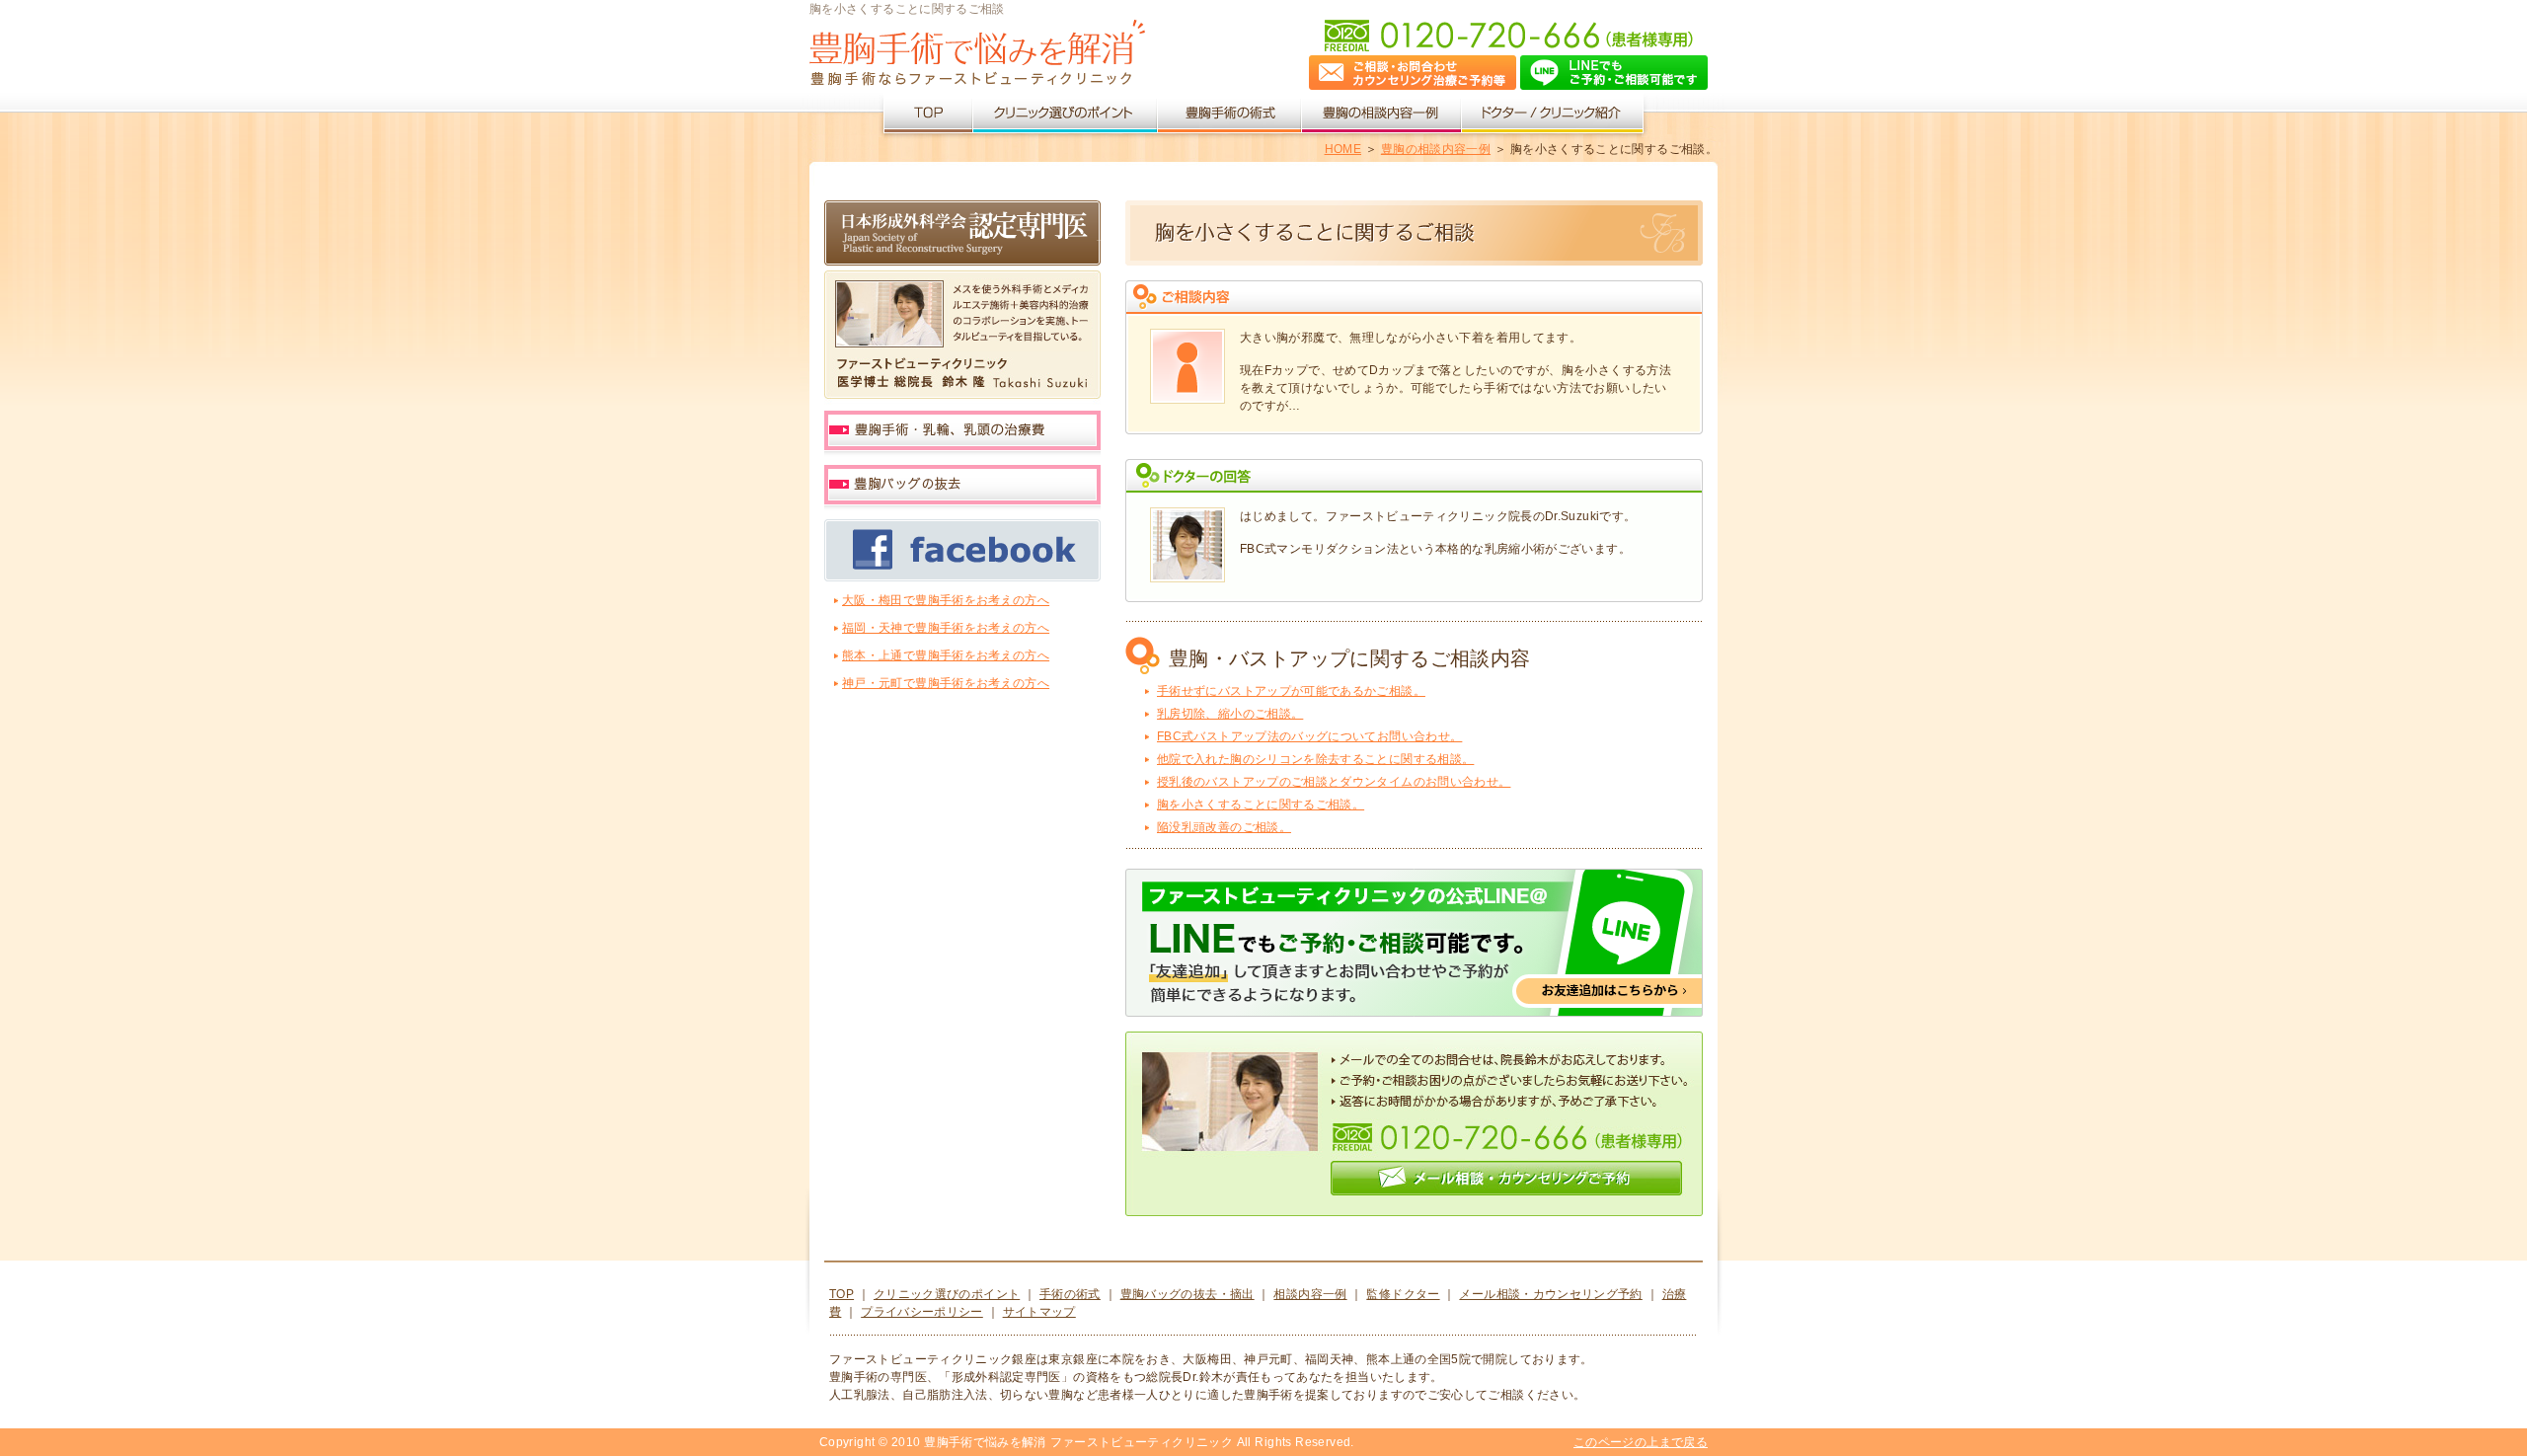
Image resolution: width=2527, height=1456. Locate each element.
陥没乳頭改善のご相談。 (1224, 827)
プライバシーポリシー (922, 1312)
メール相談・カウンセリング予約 (1550, 1294)
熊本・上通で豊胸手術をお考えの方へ (946, 655)
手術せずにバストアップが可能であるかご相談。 (1291, 691)
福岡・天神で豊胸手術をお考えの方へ (946, 628)
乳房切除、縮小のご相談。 (1230, 714)
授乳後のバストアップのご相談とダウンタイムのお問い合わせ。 (1334, 782)
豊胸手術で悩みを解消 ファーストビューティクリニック (1078, 1442)
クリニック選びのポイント (947, 1294)
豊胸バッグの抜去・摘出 (1187, 1294)
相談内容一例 (1310, 1294)
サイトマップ (1039, 1312)
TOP (842, 1294)
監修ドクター (1403, 1294)
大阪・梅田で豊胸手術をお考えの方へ (946, 600)
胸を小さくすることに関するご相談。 (1261, 805)
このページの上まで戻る (1641, 1442)
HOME (1343, 149)
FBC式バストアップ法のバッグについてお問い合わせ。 (1309, 736)
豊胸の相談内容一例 (1436, 149)
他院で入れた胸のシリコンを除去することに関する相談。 (1315, 759)
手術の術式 (1070, 1294)
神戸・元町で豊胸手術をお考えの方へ (946, 683)
